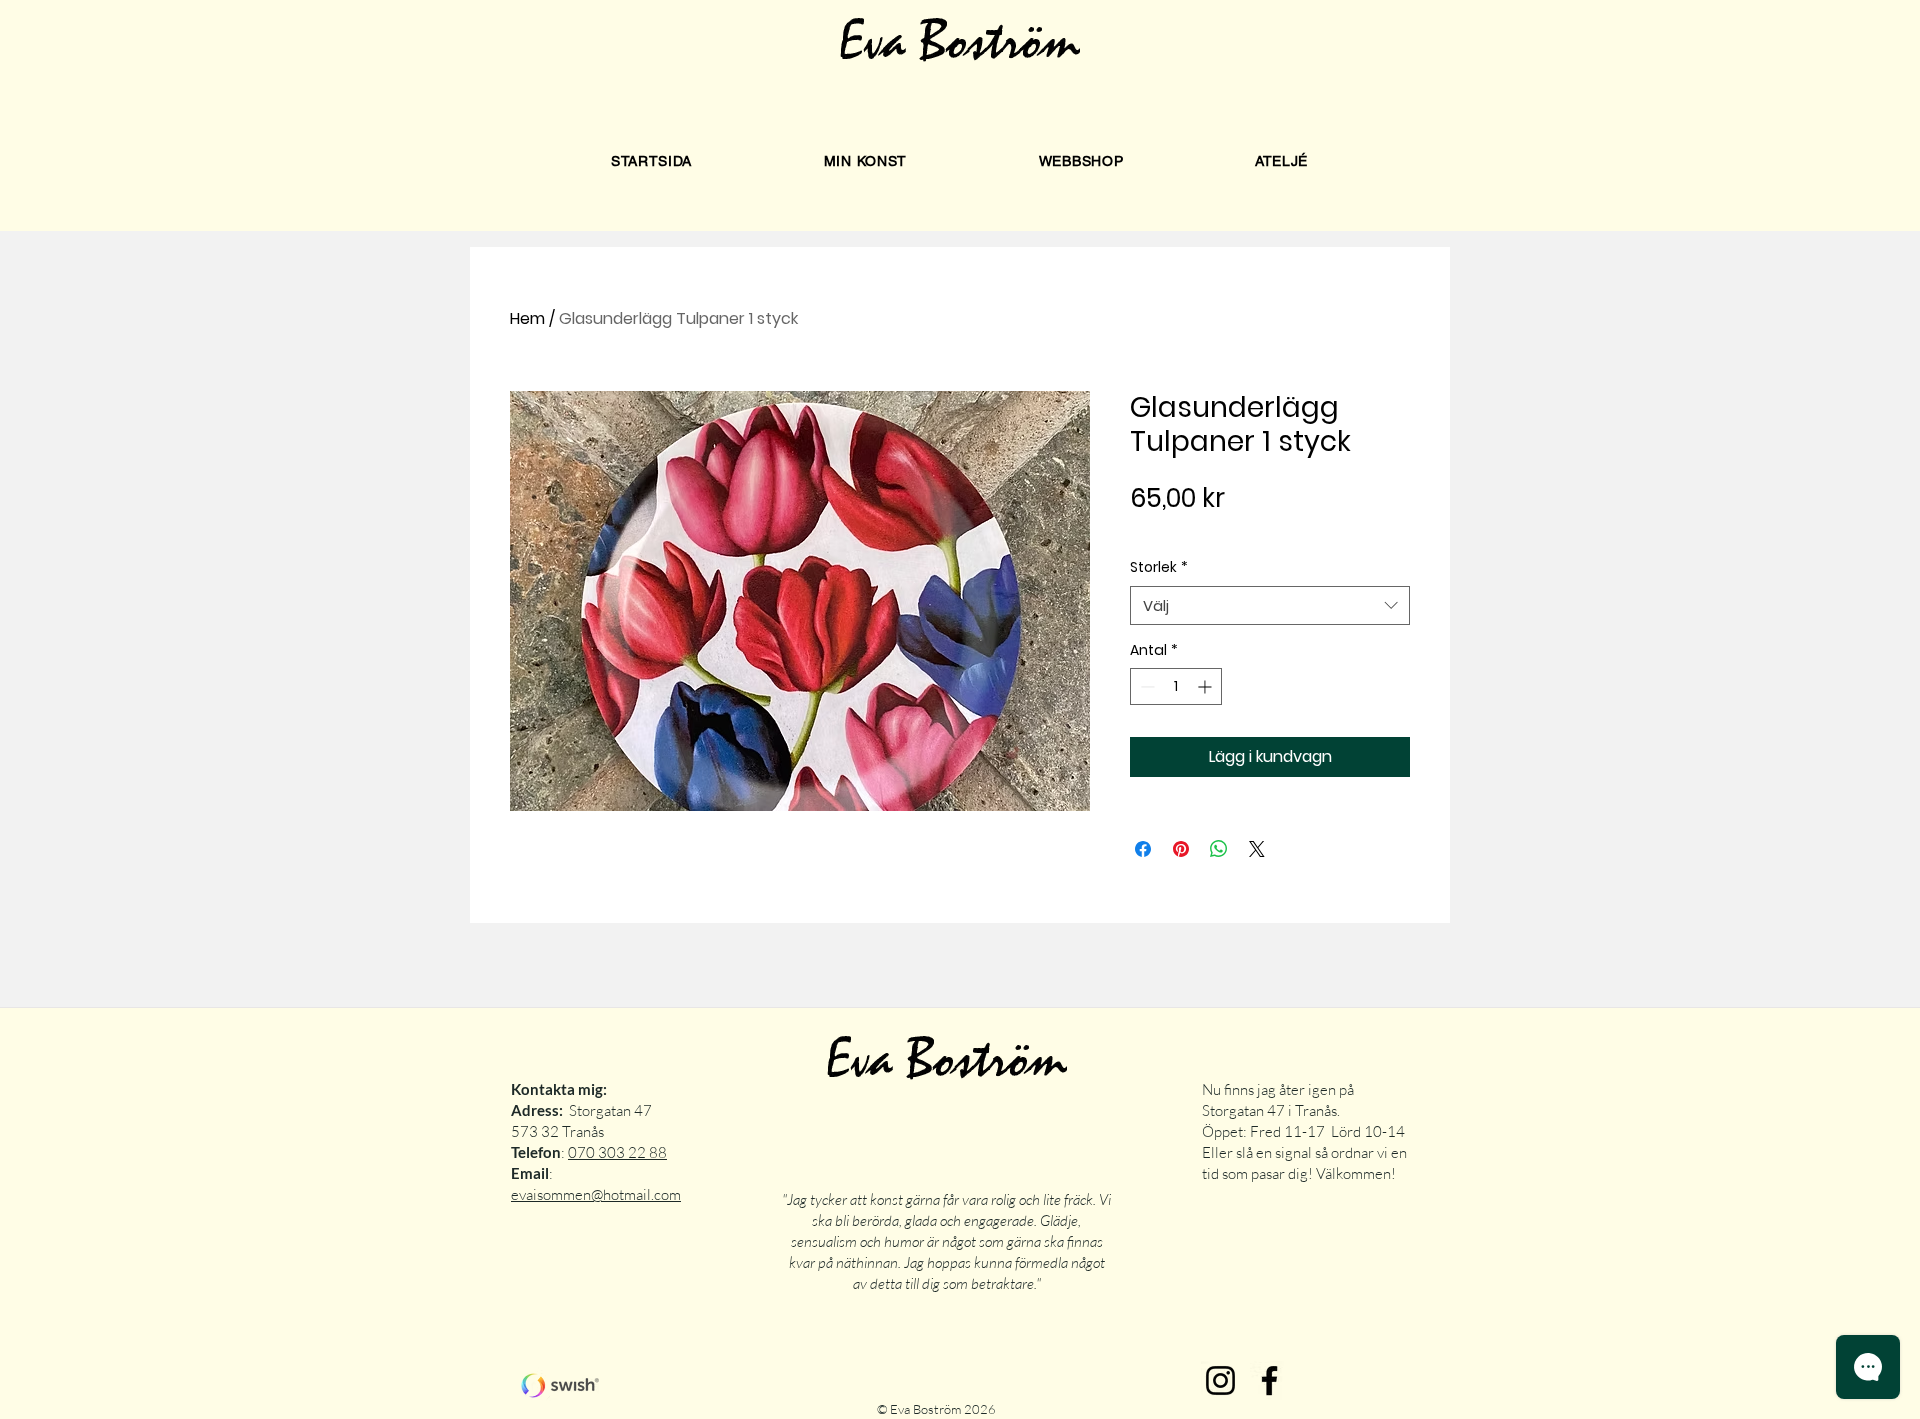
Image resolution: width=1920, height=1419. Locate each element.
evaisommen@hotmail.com (596, 1194)
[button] (865, 161)
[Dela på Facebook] (1143, 849)
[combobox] (1270, 605)
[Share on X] (1257, 849)
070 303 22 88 (617, 1152)
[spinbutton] (1176, 686)
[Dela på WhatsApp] (1219, 849)
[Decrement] (1145, 686)
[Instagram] (1220, 1380)
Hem (527, 318)
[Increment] (1206, 686)
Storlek (1159, 567)
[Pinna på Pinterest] (1181, 849)
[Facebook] (1269, 1380)
